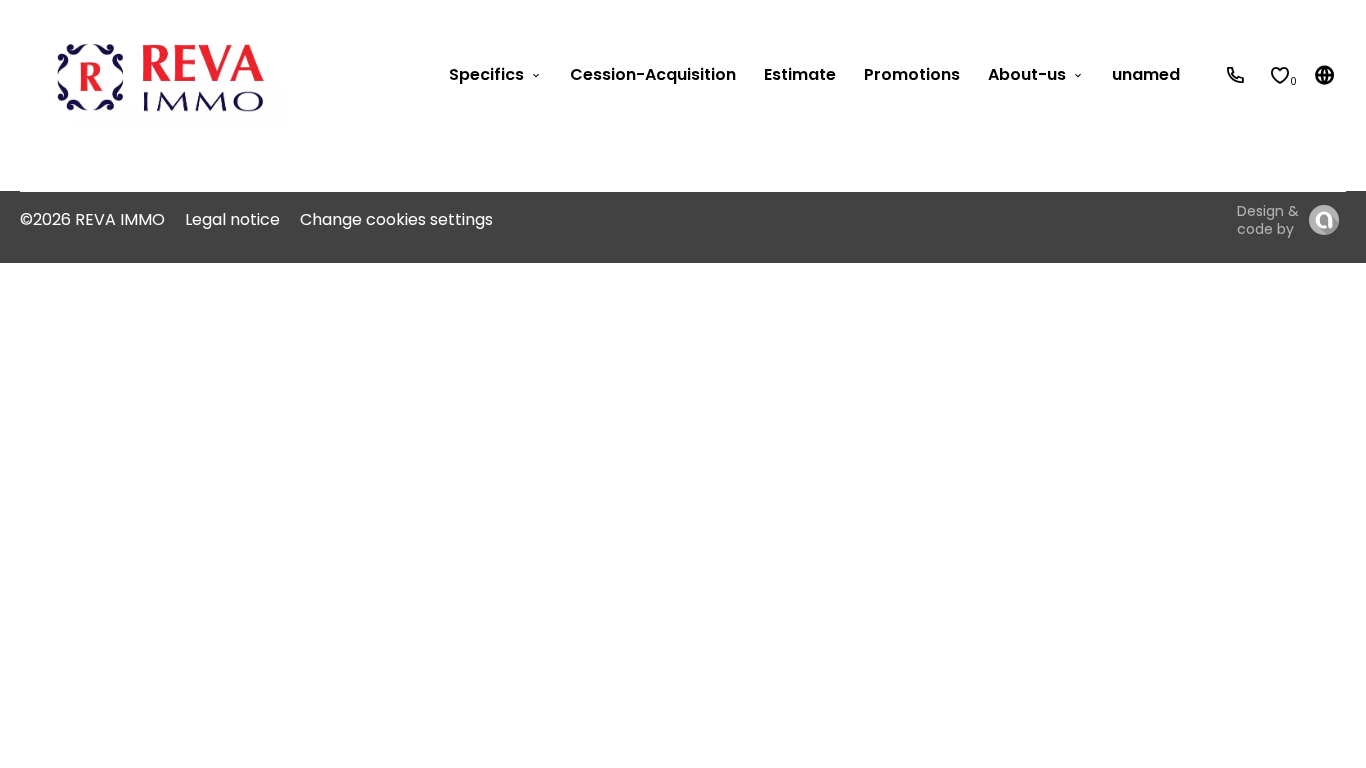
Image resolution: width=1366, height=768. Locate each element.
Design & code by (1268, 220)
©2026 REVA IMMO (92, 219)
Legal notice (232, 219)
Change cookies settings (396, 219)
